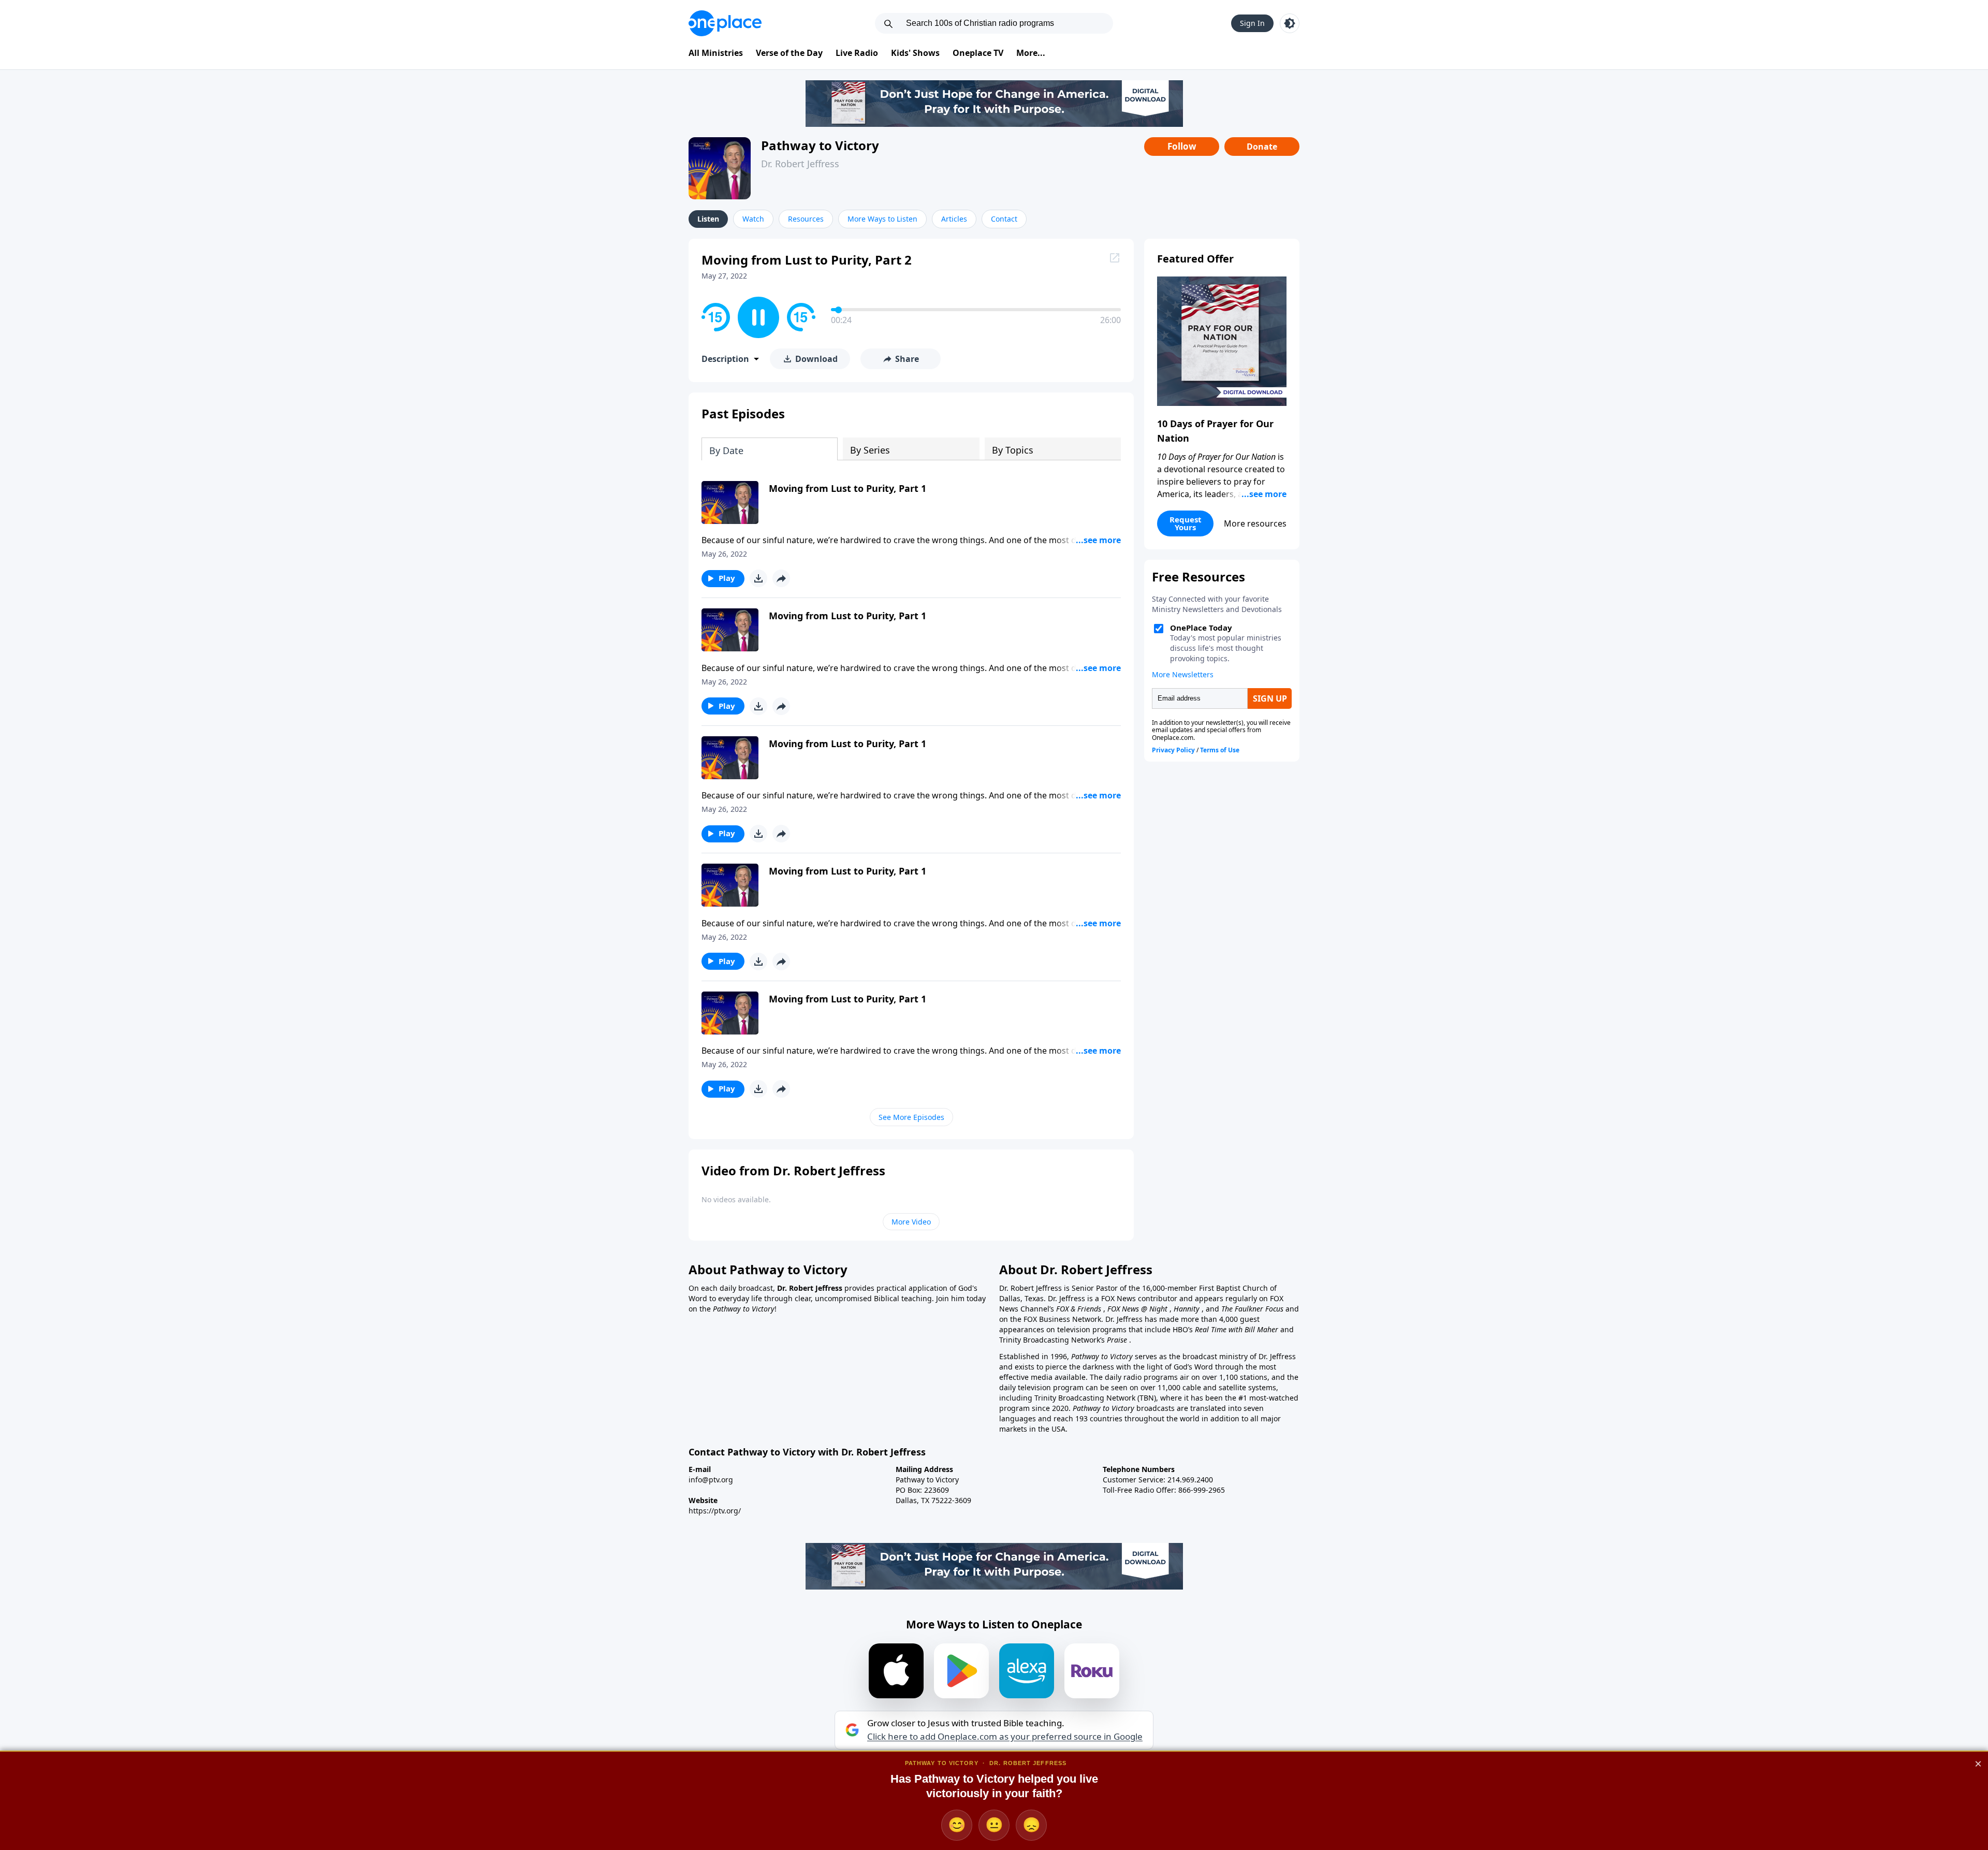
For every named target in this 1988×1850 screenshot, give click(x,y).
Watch (753, 219)
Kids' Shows (915, 53)
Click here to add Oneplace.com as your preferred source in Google (1005, 1737)
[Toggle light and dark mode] (1290, 23)
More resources (1255, 523)
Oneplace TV (978, 53)
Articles (954, 219)
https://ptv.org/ (715, 1511)
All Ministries (716, 53)
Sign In (1252, 23)
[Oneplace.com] (725, 23)
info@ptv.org (711, 1480)
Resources (806, 219)
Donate (1262, 147)
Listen (708, 219)
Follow (1182, 146)
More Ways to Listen (882, 219)
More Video (911, 1222)
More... (1031, 53)
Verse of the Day (789, 53)
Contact (1004, 219)
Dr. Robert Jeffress (800, 164)
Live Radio (857, 53)
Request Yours (1186, 523)
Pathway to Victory (820, 145)
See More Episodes (911, 1117)
